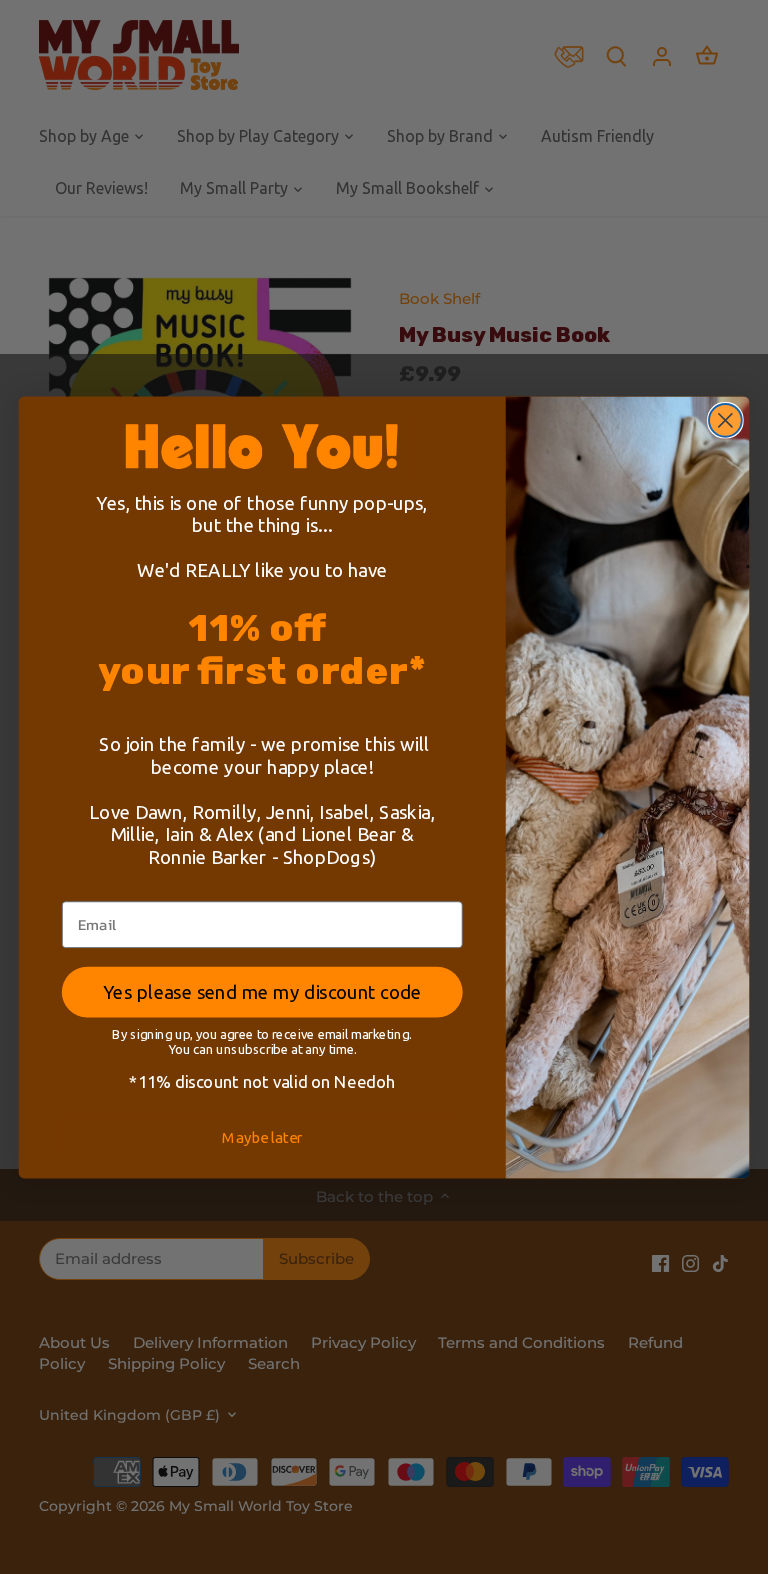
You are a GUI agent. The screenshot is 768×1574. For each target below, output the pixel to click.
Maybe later (262, 1136)
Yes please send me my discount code (262, 991)
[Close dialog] (725, 420)
